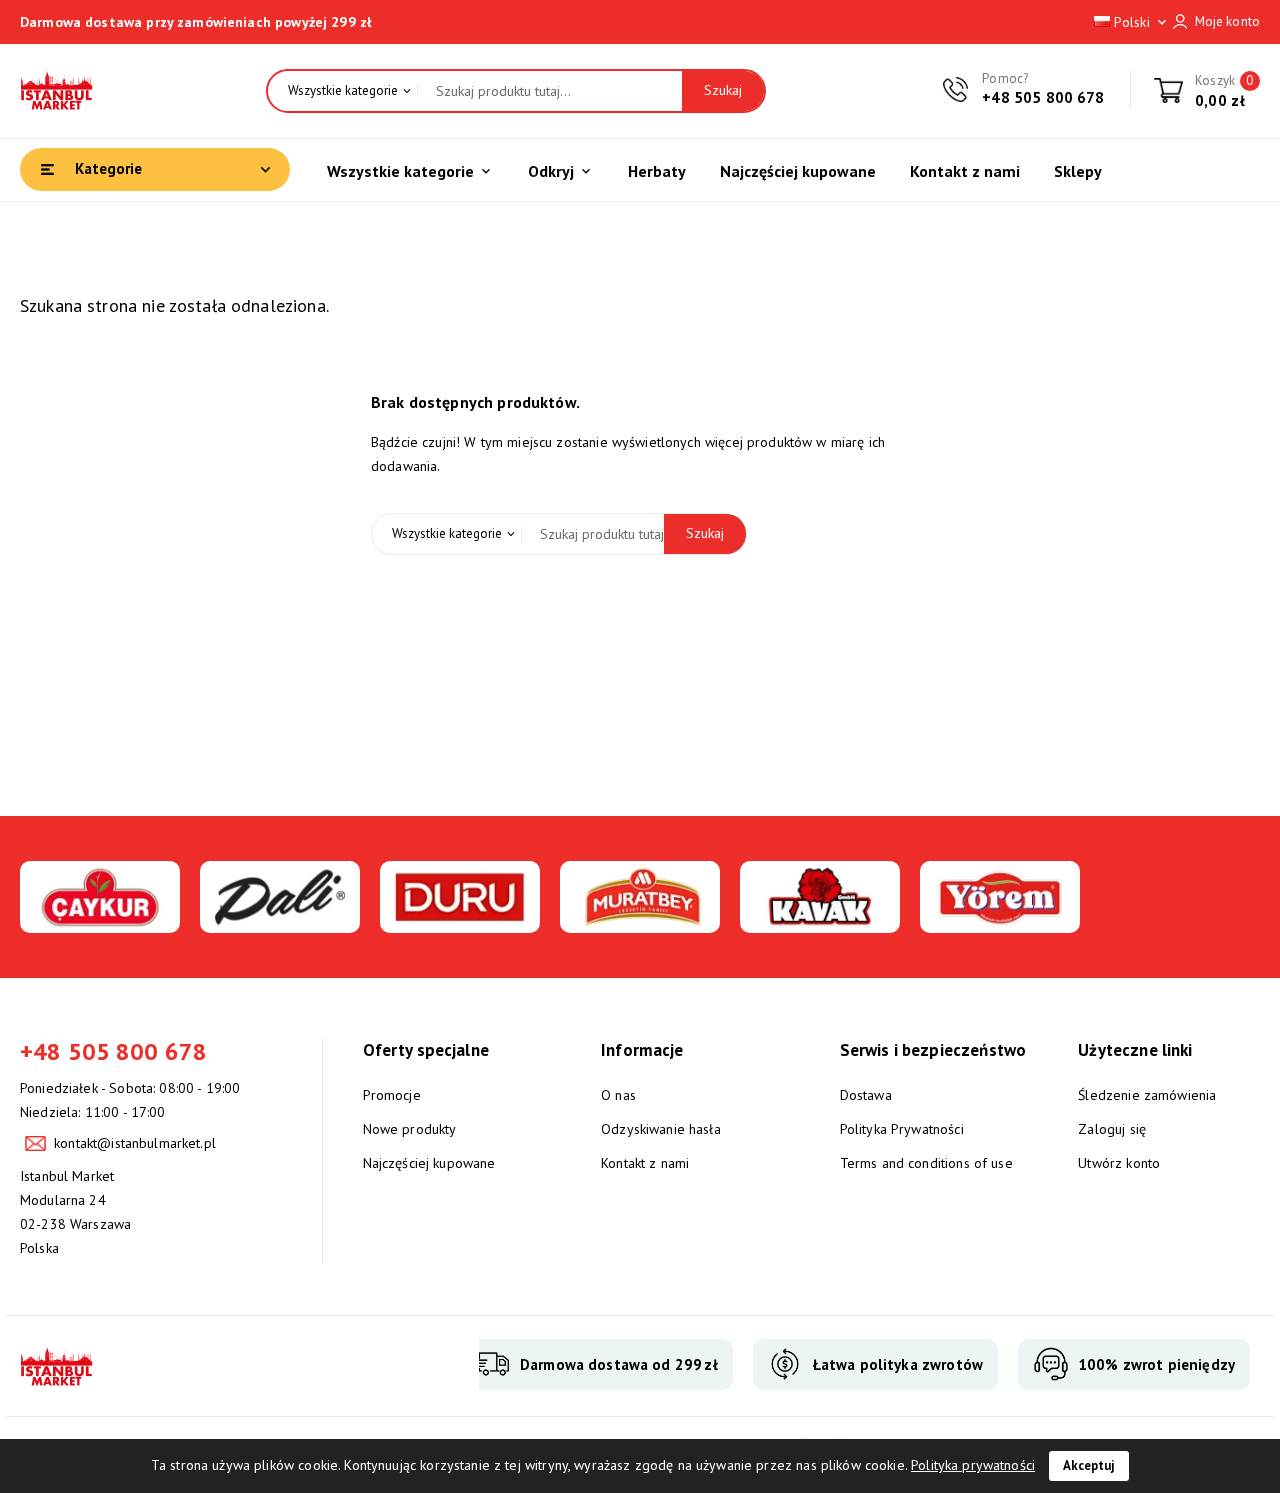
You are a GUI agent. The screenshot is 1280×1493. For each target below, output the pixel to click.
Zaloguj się (1112, 1129)
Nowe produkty (410, 1129)
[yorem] (1000, 921)
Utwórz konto (1119, 1163)
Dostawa (866, 1095)
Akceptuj (1089, 1465)
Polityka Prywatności (902, 1129)
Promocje (392, 1095)
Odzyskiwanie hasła (661, 1129)
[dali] (280, 921)
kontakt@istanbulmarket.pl (135, 1142)
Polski (1140, 22)
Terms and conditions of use (926, 1163)
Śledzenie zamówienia (1147, 1095)
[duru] (460, 921)
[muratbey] (640, 921)
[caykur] (100, 921)
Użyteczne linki (1135, 1050)
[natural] (820, 921)
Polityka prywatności (973, 1465)
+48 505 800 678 (1043, 97)
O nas (618, 1095)
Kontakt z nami (645, 1163)
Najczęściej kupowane (429, 1163)
